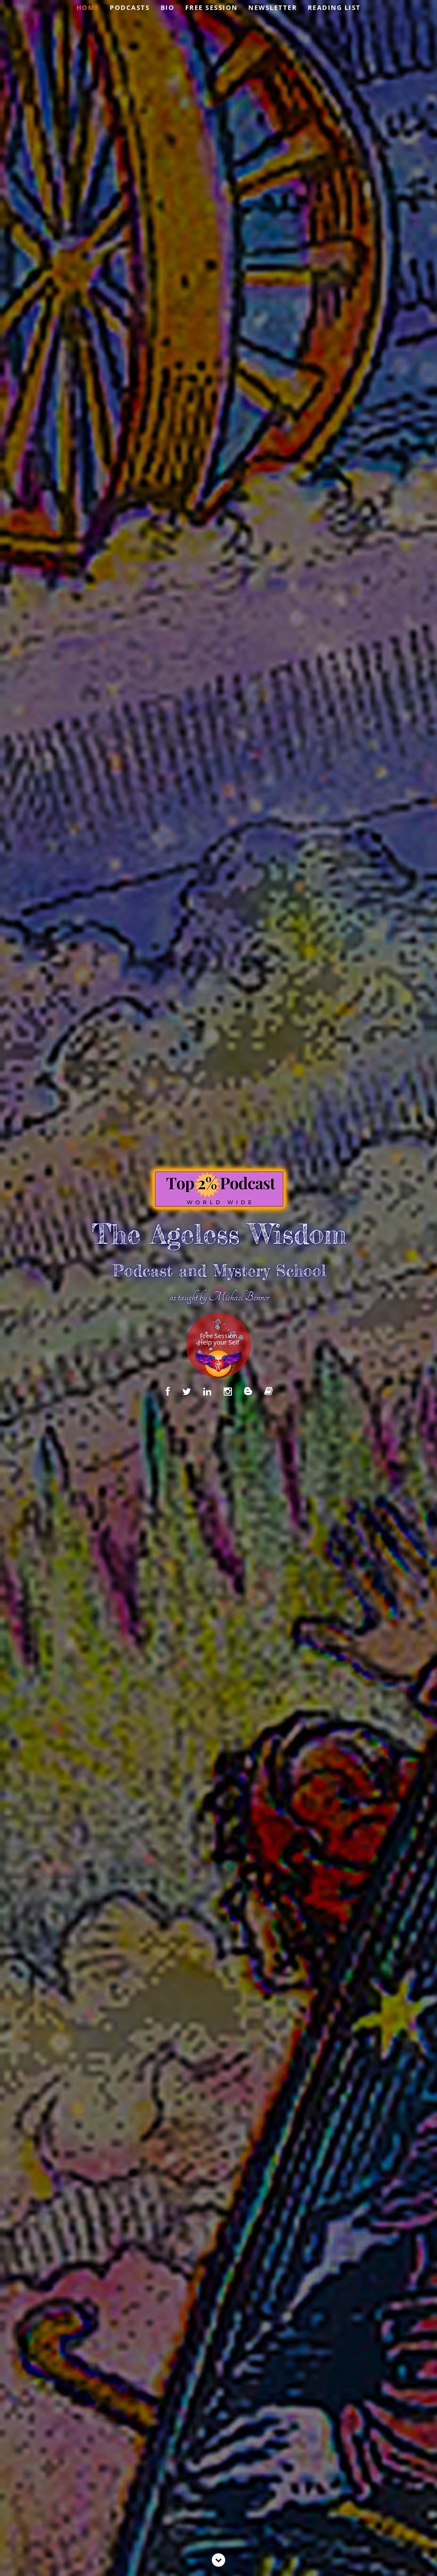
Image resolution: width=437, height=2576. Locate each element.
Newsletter (273, 8)
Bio (168, 8)
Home (88, 8)
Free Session (211, 8)
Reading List (334, 8)
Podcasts (130, 8)
